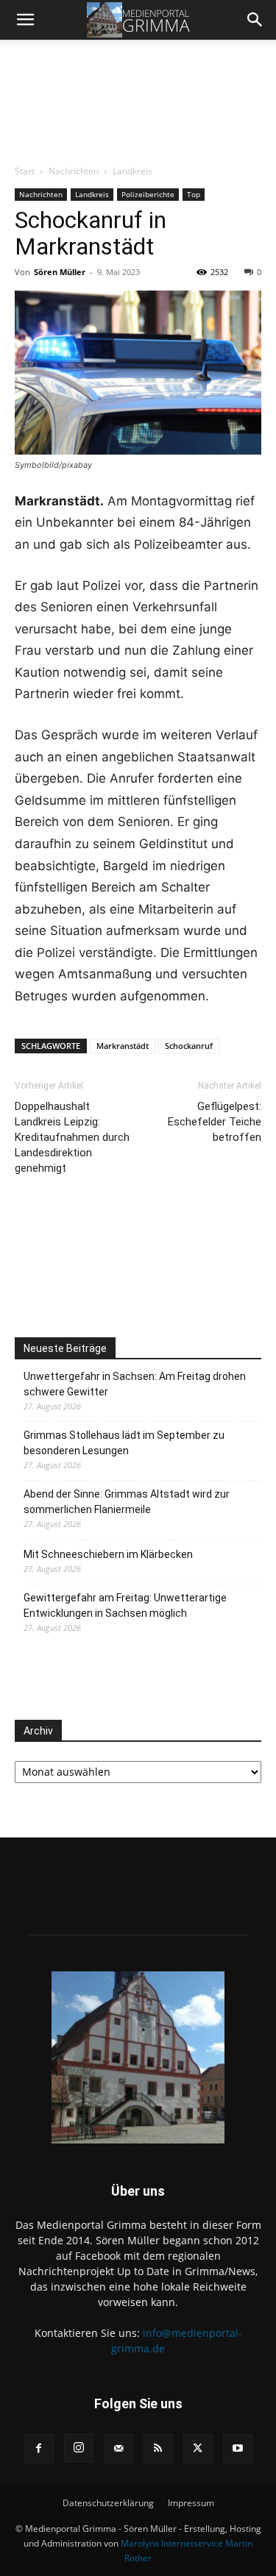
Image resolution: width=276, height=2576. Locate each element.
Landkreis (132, 171)
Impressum (191, 2503)
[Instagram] (79, 2448)
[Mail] (118, 2449)
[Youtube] (238, 2449)
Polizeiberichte (148, 194)
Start (25, 171)
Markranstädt (123, 1046)
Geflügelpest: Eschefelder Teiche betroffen (215, 1122)
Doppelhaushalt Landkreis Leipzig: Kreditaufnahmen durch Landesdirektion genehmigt (72, 1137)
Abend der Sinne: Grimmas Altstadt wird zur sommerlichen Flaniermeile (127, 1502)
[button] (25, 20)
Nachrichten (74, 171)
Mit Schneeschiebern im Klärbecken (108, 1554)
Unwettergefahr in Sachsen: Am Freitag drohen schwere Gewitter (135, 1384)
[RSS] (158, 2449)
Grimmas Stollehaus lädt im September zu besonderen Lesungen (124, 1443)
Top (194, 194)
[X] (198, 2449)
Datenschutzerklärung (108, 2503)
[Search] (255, 20)
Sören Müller (60, 272)
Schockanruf (189, 1046)
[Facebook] (39, 2449)
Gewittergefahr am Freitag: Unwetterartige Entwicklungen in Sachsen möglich (125, 1605)
